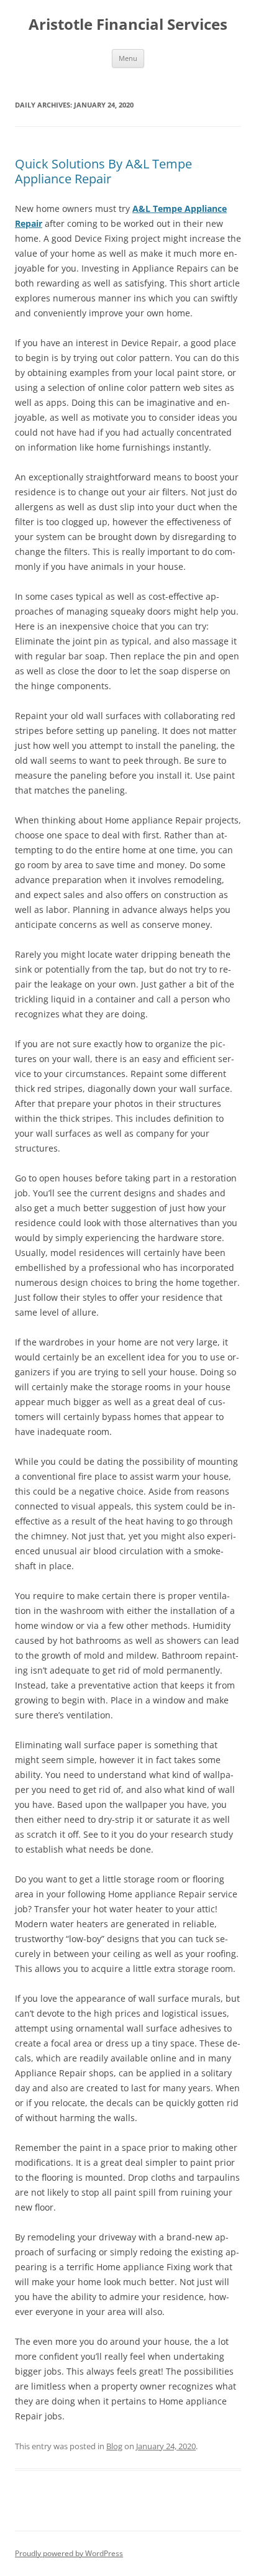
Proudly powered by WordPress (69, 2553)
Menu (128, 58)
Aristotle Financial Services (128, 25)
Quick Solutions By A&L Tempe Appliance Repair (103, 171)
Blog (114, 2446)
